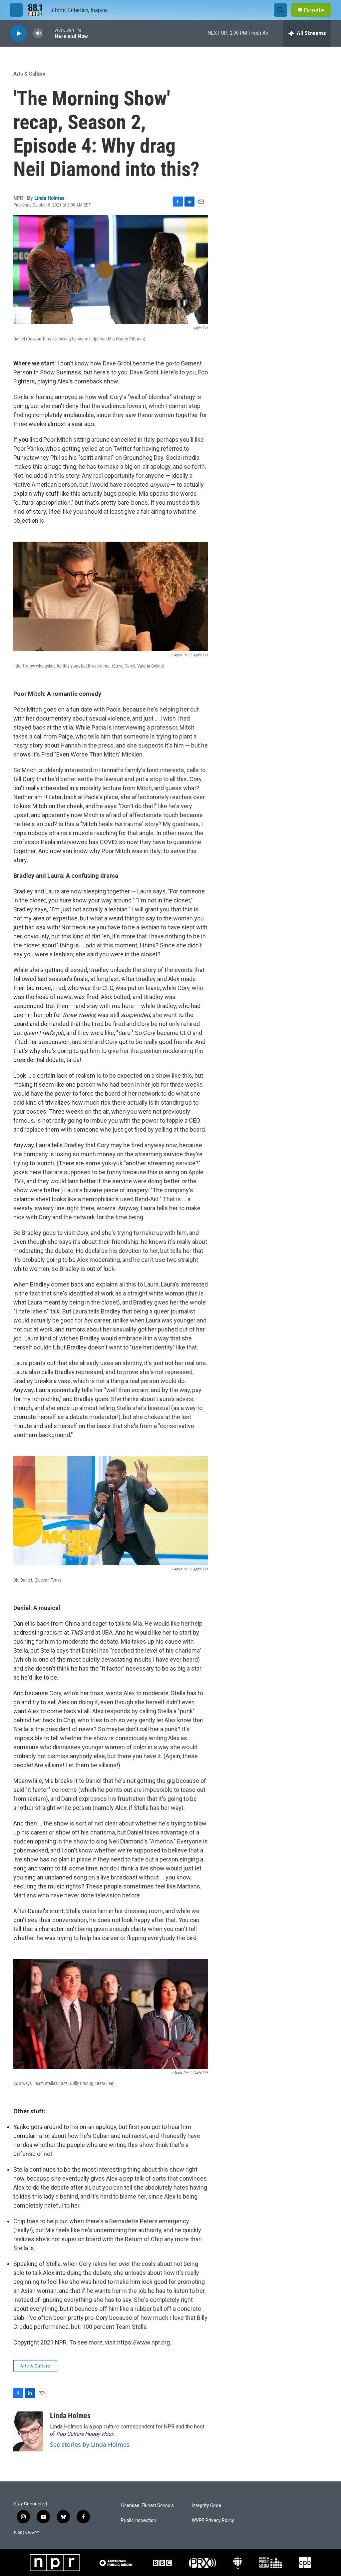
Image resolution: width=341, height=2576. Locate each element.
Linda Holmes (49, 198)
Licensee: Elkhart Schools (147, 2506)
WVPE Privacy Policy (213, 2521)
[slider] (49, 33)
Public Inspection (139, 2521)
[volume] (38, 33)
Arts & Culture (29, 74)
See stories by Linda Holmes (90, 2444)
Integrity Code (206, 2506)
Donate (314, 10)
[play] (18, 33)
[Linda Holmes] (28, 2431)
